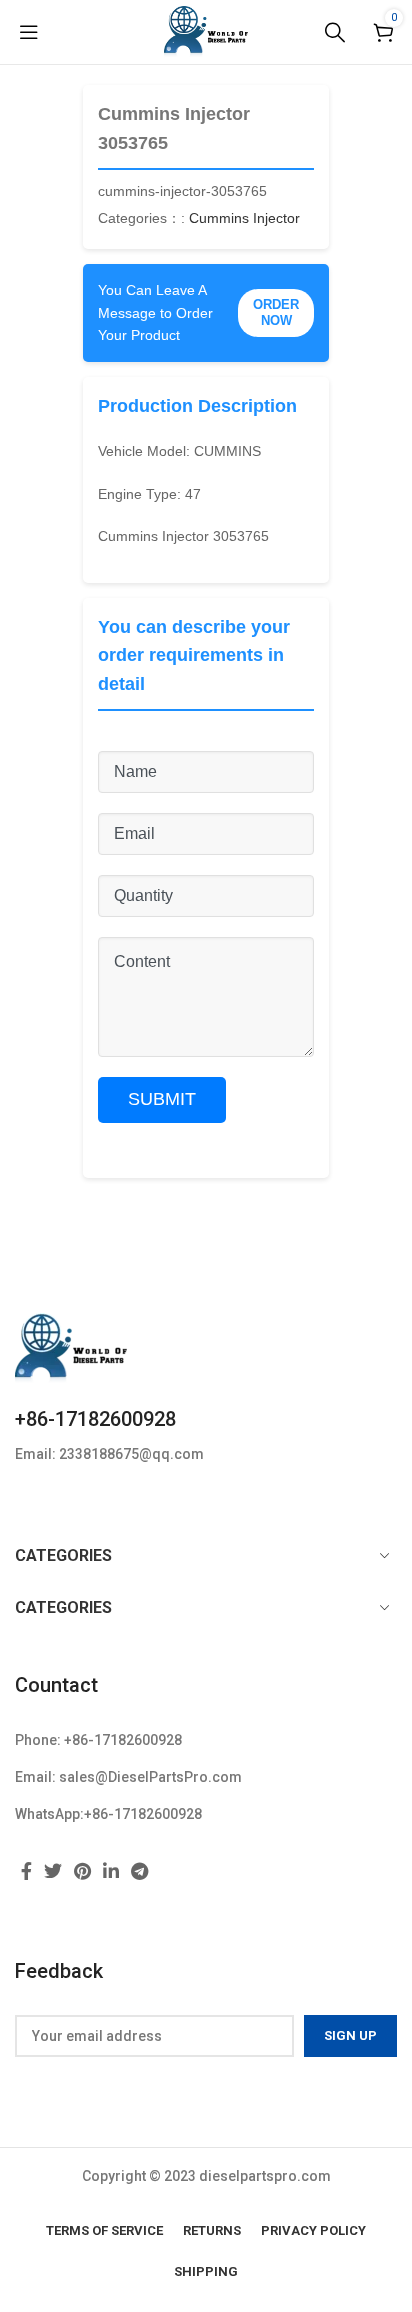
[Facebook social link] (26, 1871)
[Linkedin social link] (111, 1871)
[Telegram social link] (139, 1871)
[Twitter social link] (53, 1871)
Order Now (276, 312)
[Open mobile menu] (29, 32)
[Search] (335, 32)
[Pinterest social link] (82, 1871)
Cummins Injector (244, 218)
